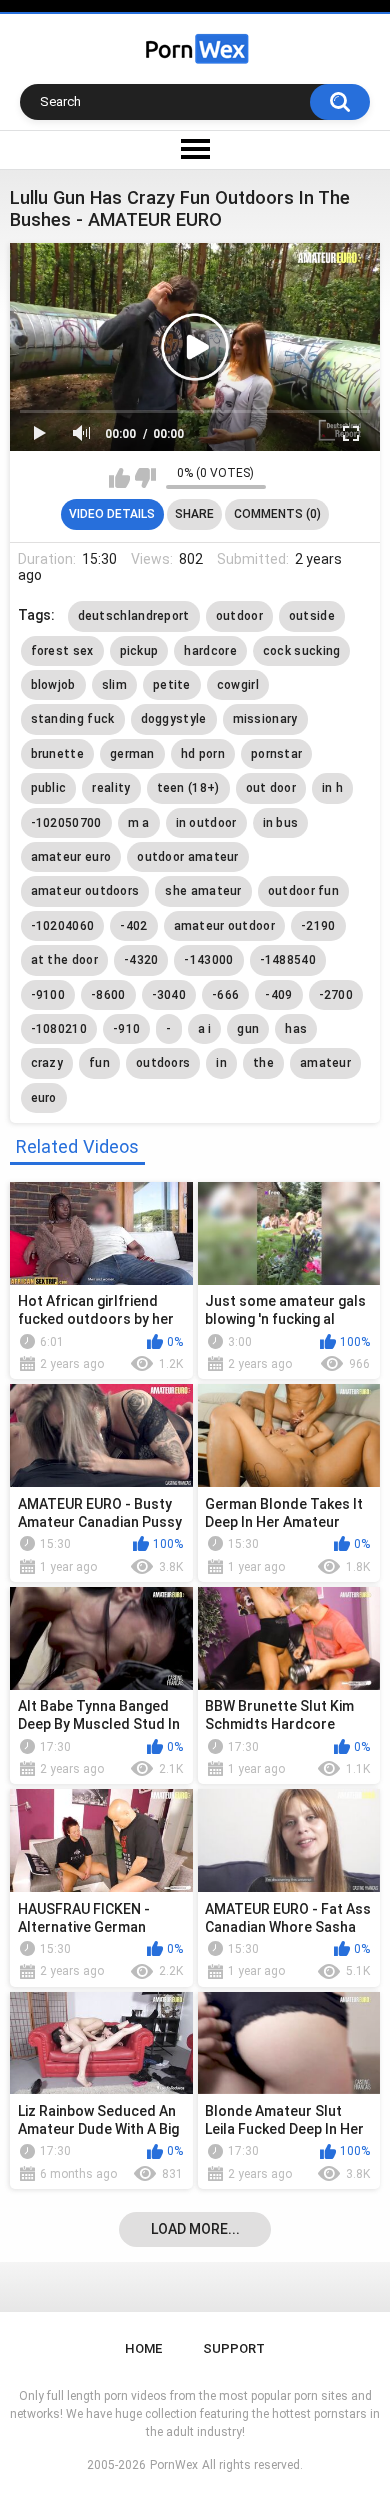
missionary (265, 719)
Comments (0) (277, 514)
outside (312, 616)
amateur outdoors (85, 891)
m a (139, 823)
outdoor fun (303, 891)
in (221, 1063)
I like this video (119, 478)
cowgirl (238, 685)
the (263, 1063)
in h (332, 788)
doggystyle (174, 719)
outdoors (163, 1063)
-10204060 (63, 926)
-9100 (48, 995)
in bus (281, 823)
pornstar (276, 754)
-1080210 (59, 1029)
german (132, 754)
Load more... (195, 2229)
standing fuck (73, 719)
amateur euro (71, 857)
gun (248, 1029)
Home (143, 2348)
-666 (225, 995)
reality (111, 788)
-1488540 (288, 960)
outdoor (239, 616)
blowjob (53, 685)
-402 (133, 926)
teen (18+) (188, 788)
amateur (325, 1063)
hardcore (210, 651)
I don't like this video (145, 478)
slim (114, 685)
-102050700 (66, 823)
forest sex (62, 651)
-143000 (208, 960)
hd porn (203, 754)
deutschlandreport (134, 616)
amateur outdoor (225, 926)
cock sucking (302, 651)
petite (172, 685)
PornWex (174, 2465)
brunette (57, 754)
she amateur (203, 891)
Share (194, 514)
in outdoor (206, 823)
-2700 (336, 995)
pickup (139, 651)
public (49, 788)
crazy (47, 1063)
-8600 (108, 995)
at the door (64, 960)
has (296, 1029)
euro (44, 1098)
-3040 (169, 995)
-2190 (318, 926)
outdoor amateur (188, 857)
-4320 (141, 960)
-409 (278, 995)
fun (99, 1063)
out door (271, 788)
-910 (126, 1029)
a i (205, 1029)
